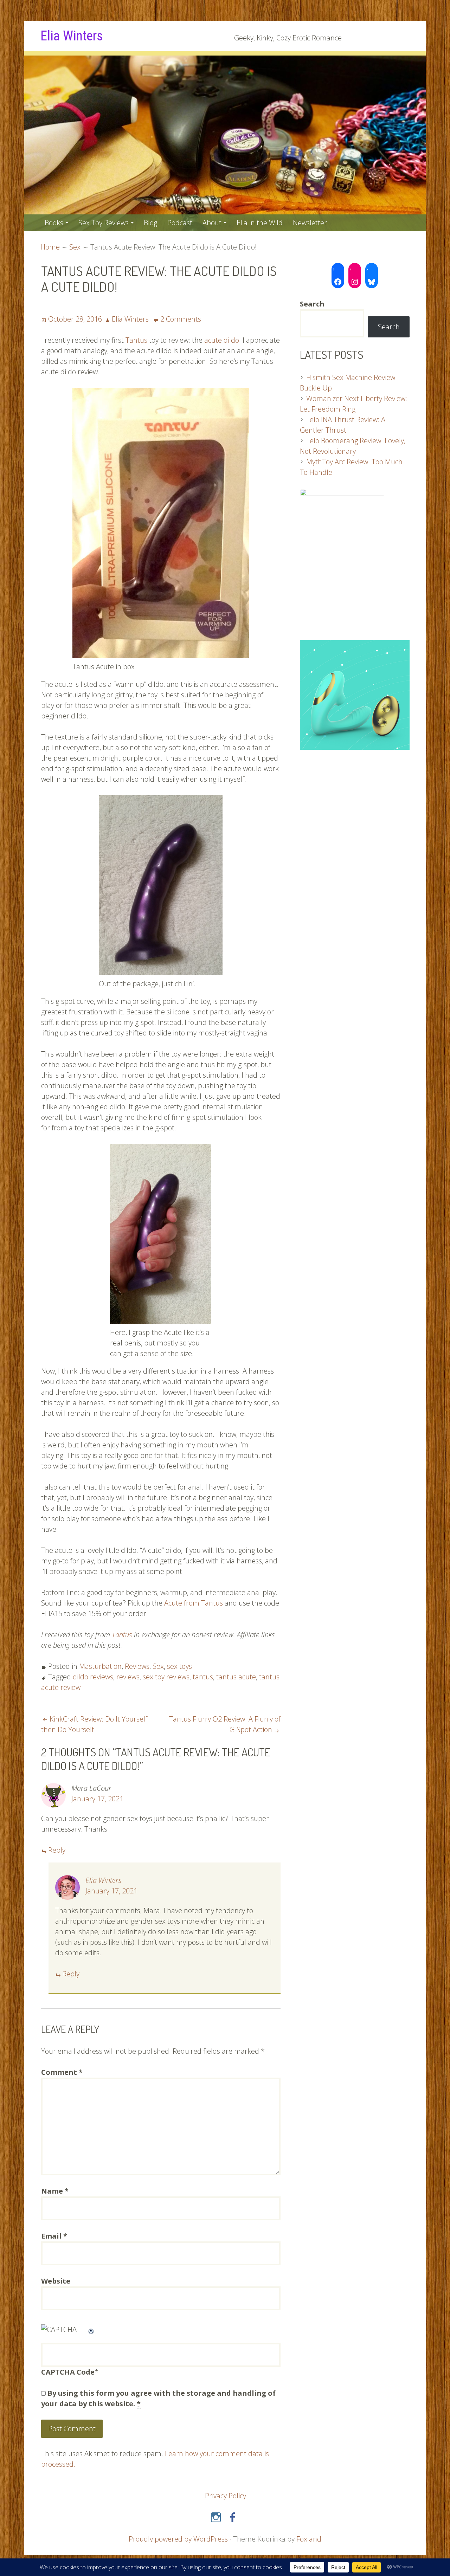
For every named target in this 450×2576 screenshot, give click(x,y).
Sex (158, 1666)
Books (54, 223)
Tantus (136, 340)
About (212, 223)
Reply (57, 1850)
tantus (203, 1677)
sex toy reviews (166, 1677)
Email (54, 2236)
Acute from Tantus (194, 1603)
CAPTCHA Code (68, 2372)
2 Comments (181, 319)
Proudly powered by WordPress (178, 2539)
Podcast (180, 223)
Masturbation (100, 1666)
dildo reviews (93, 1677)
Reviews (137, 1666)
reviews (128, 1677)
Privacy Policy (226, 2496)
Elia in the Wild (260, 223)
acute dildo (222, 340)
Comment (62, 2072)
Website (56, 2281)
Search (389, 327)
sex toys (179, 1666)
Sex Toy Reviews (104, 223)
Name (55, 2191)
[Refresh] (91, 2329)
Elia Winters (72, 36)
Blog (150, 223)
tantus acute (236, 1677)
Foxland (309, 2539)
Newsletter (310, 223)
